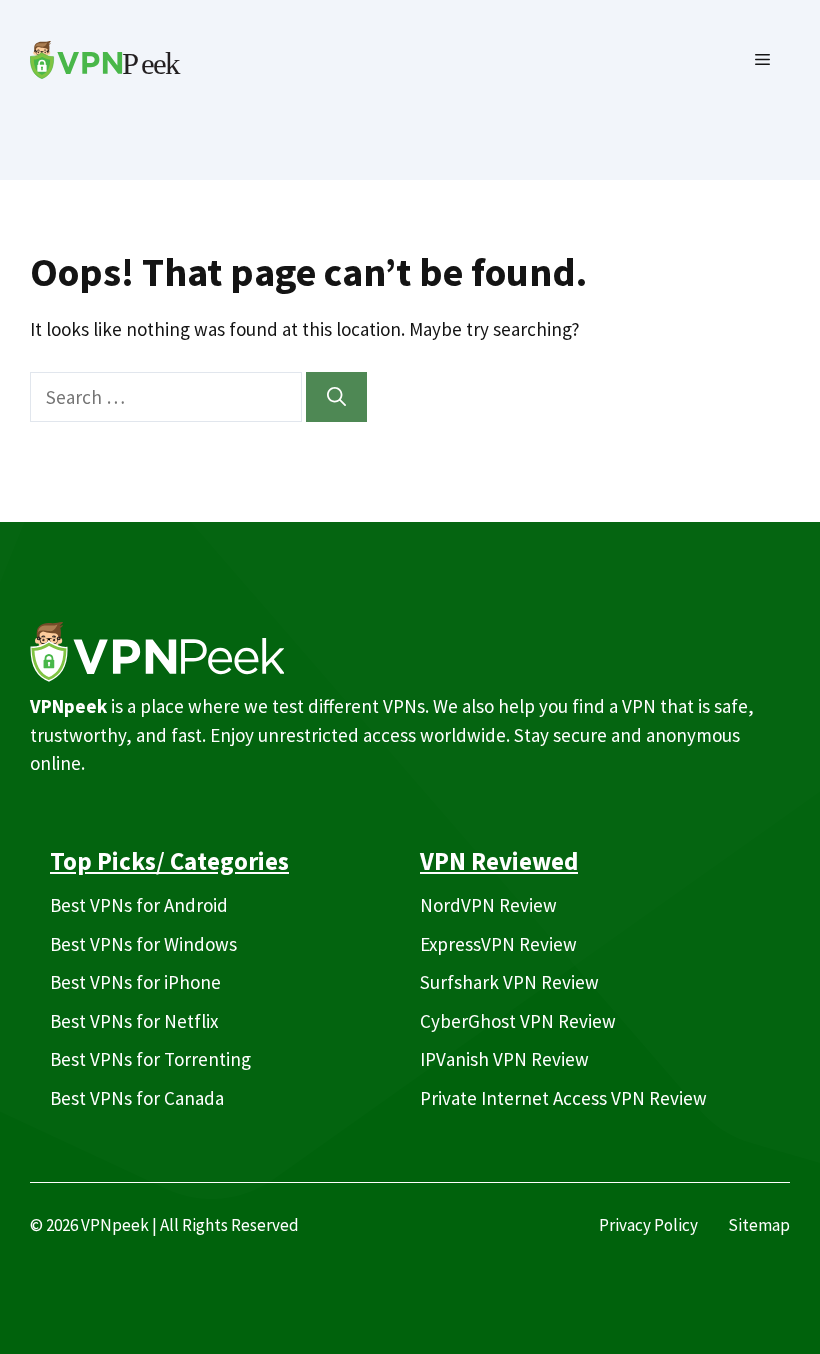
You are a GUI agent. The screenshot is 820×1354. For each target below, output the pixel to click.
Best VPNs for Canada (137, 1098)
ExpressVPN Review (498, 944)
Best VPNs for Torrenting (150, 1059)
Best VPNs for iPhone (135, 982)
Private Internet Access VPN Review (563, 1098)
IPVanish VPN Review (504, 1059)
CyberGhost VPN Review (518, 1021)
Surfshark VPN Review (509, 982)
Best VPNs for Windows (143, 944)
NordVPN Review (488, 905)
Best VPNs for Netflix (134, 1021)
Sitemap (759, 1225)
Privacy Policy (648, 1225)
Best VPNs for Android (139, 905)
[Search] (336, 397)
